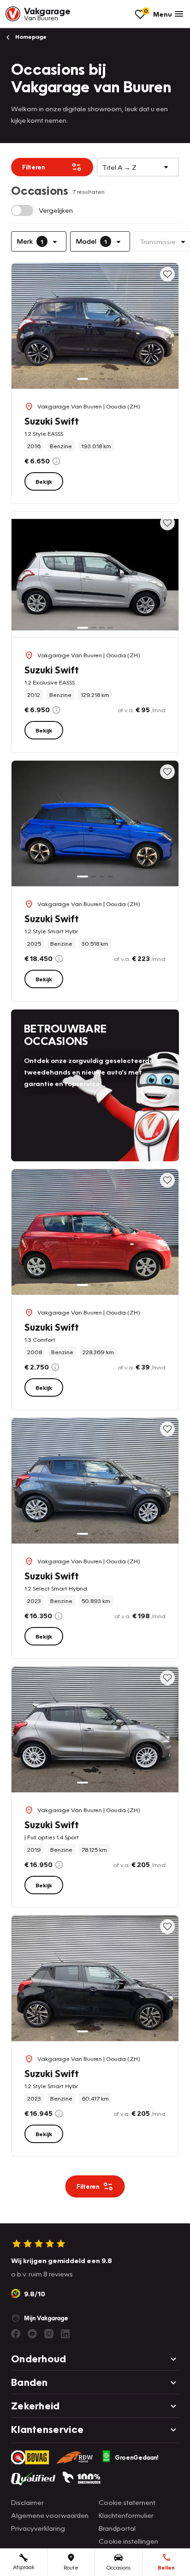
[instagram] (49, 2334)
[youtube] (32, 2334)
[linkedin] (65, 2334)
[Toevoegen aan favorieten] (167, 274)
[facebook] (16, 2334)
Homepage (30, 37)
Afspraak (24, 2567)
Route (71, 2567)
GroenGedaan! (137, 2457)
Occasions (119, 2567)
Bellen (166, 2567)
